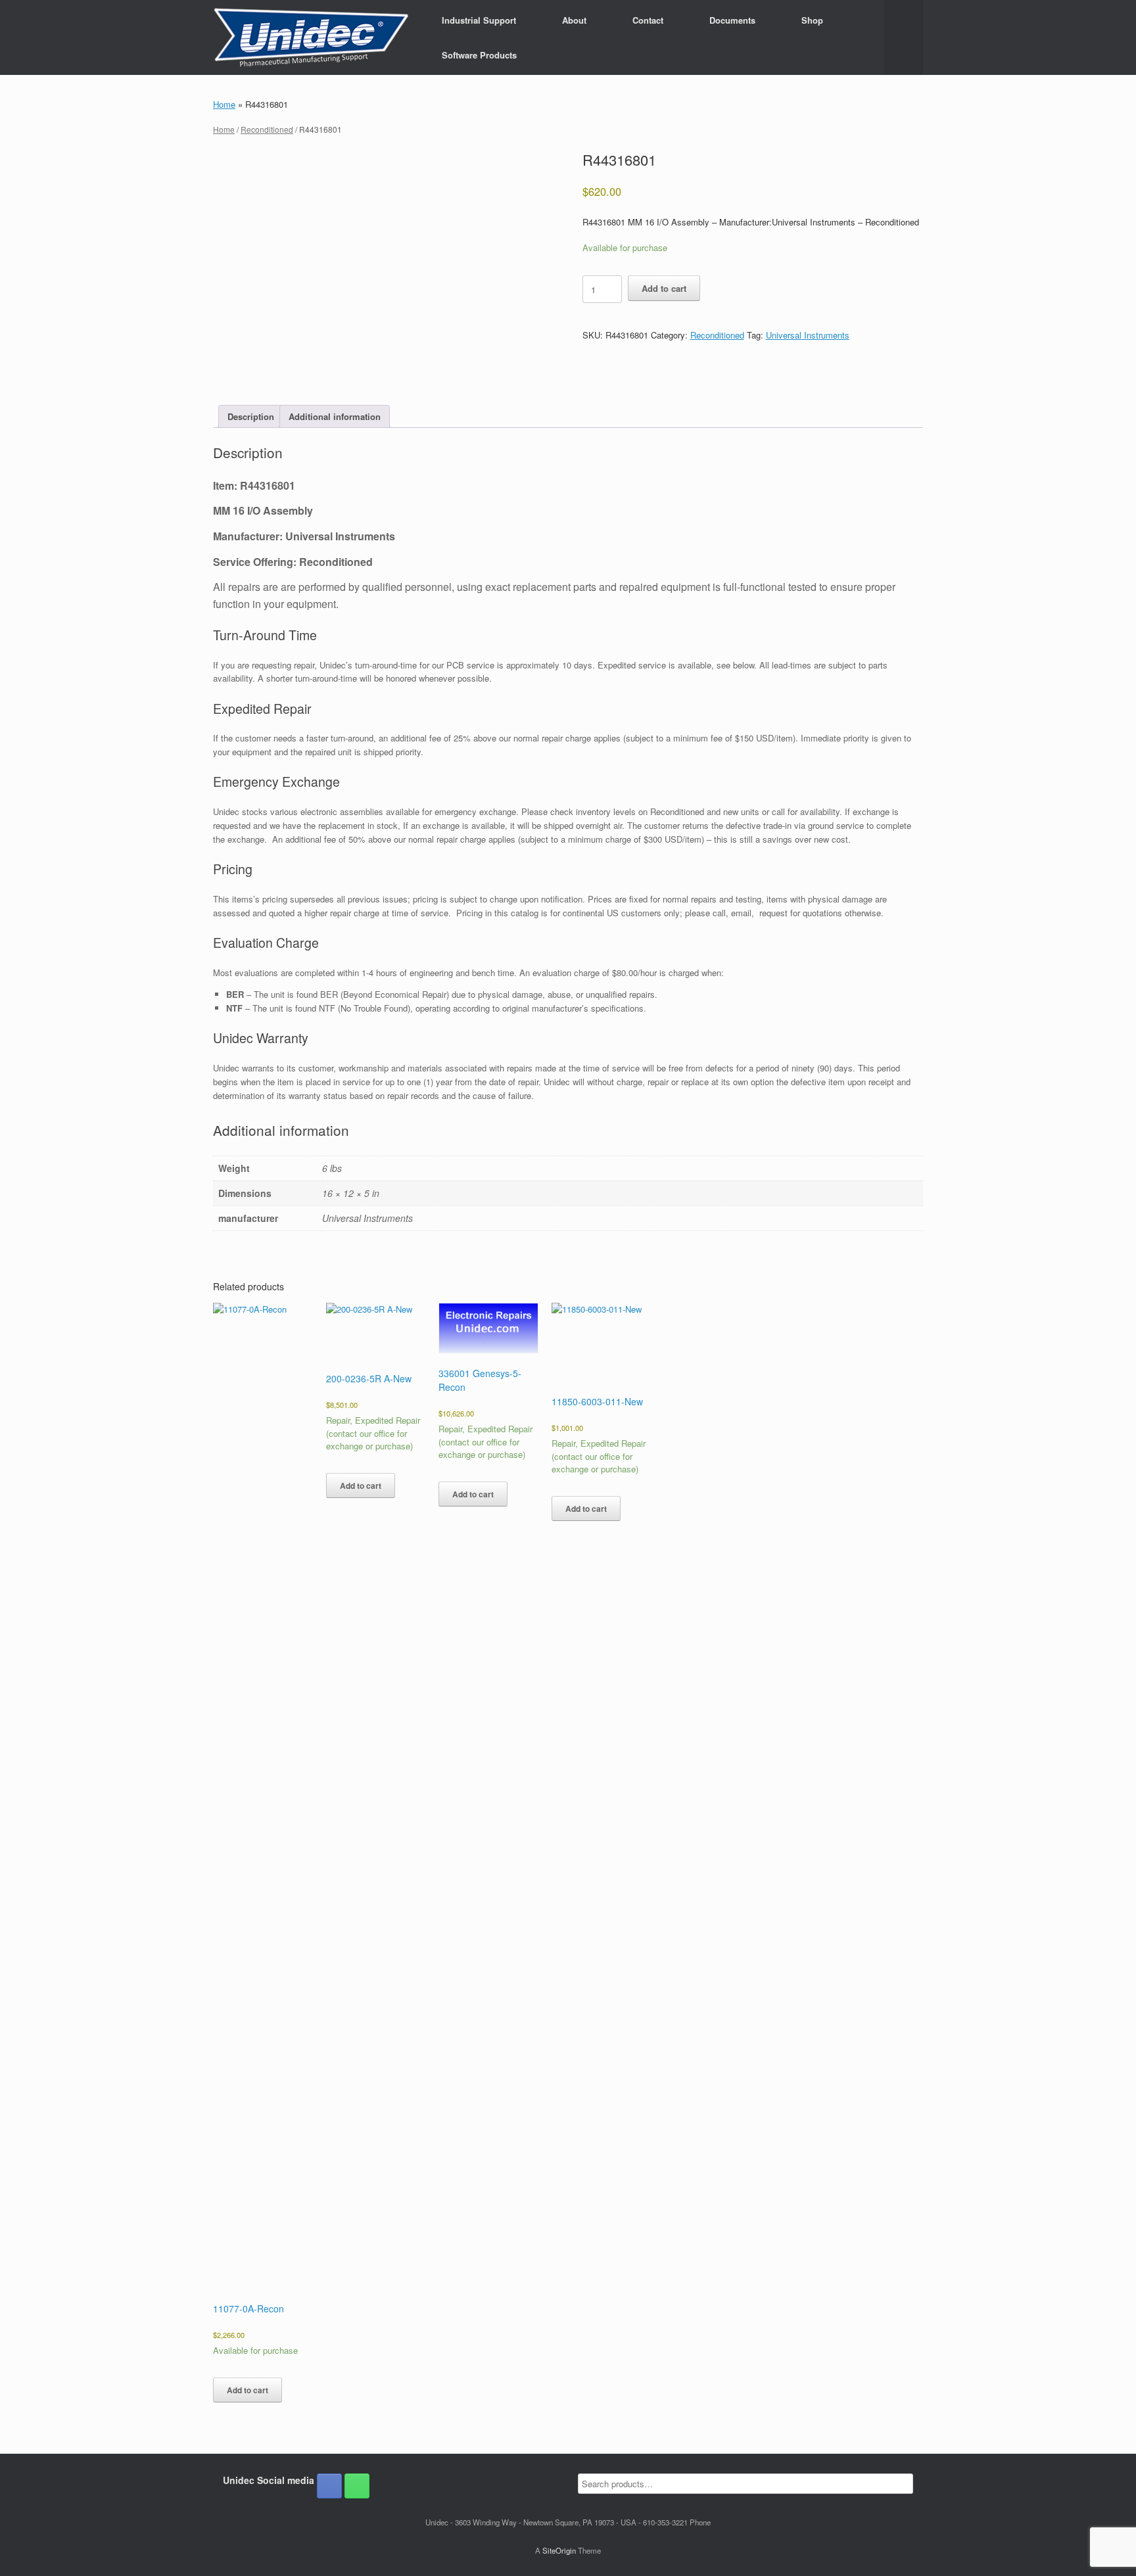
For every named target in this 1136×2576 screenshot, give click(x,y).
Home (224, 104)
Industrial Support (479, 20)
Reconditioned (267, 129)
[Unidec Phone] (357, 2486)
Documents (732, 20)
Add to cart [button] (248, 2390)
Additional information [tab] (335, 416)
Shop (812, 20)
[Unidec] (311, 37)
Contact (648, 20)
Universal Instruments (808, 335)
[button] (904, 37)
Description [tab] (251, 416)
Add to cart (664, 288)
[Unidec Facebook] (329, 2486)
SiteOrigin (559, 2550)
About (574, 20)
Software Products (479, 55)
